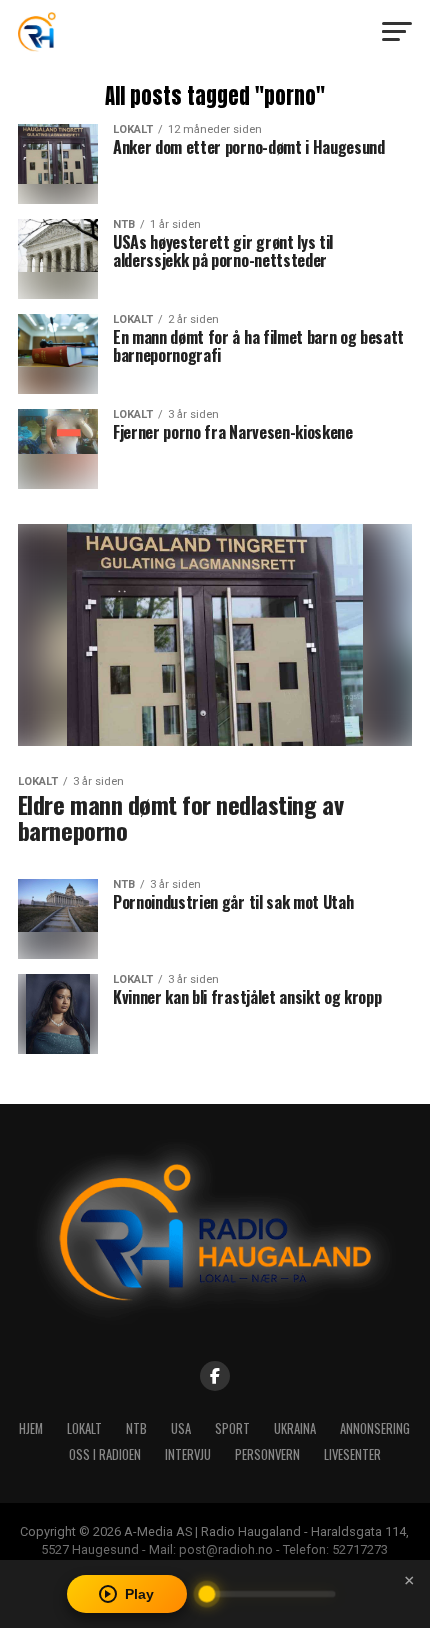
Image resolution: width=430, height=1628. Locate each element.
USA (181, 1428)
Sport (232, 1428)
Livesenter (352, 1454)
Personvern (267, 1454)
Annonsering (375, 1428)
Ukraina (295, 1428)
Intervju (188, 1454)
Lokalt (84, 1428)
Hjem (31, 1428)
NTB (136, 1428)
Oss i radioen (105, 1454)
